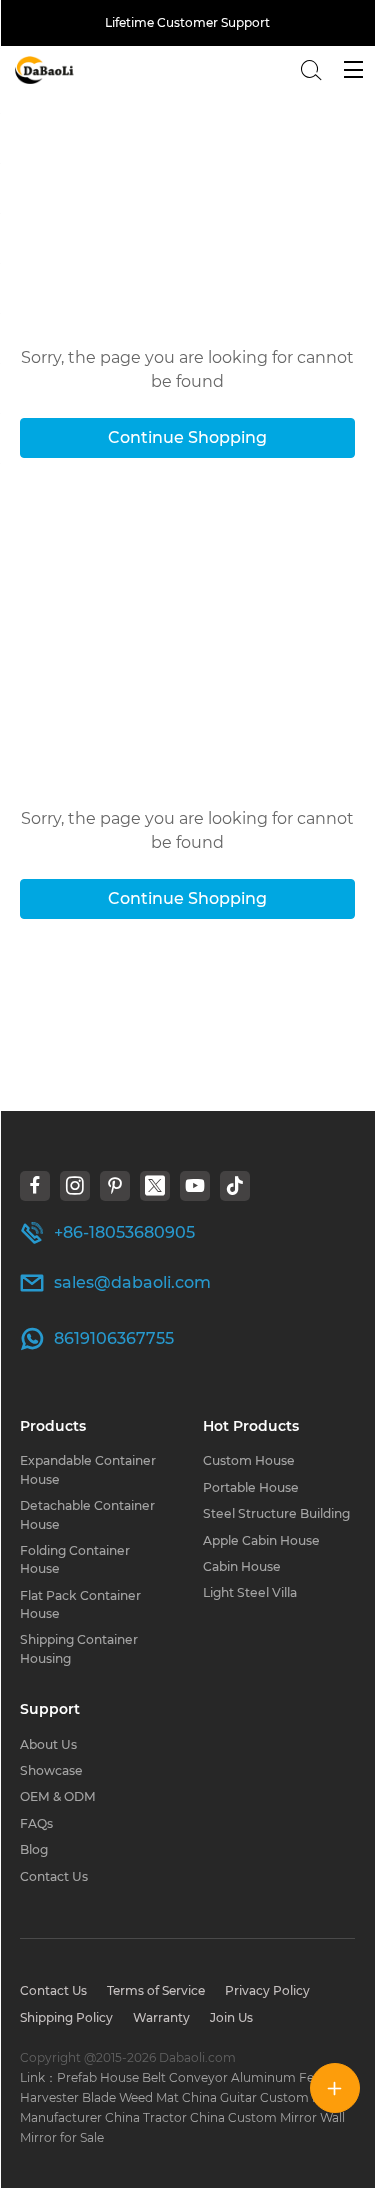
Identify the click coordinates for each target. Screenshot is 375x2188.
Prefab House (98, 2077)
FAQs (36, 1823)
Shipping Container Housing (79, 1648)
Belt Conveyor (185, 2077)
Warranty (161, 2017)
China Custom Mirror (253, 2117)
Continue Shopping (187, 437)
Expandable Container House (88, 1469)
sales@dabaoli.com (132, 1282)
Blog (34, 1849)
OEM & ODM (58, 1796)
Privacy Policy (267, 1990)
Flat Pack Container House (80, 1604)
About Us (48, 1744)
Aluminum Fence (283, 2077)
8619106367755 (114, 1338)
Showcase (51, 1770)
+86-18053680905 (124, 1232)
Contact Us (54, 1876)
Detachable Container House (87, 1514)
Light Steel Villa (250, 1592)
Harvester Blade (68, 2097)
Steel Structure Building (276, 1513)
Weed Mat (149, 2097)
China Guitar (219, 2097)
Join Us (231, 2017)
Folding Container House (75, 1559)
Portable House (251, 1487)
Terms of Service (156, 1990)
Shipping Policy (66, 2017)
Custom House (249, 1460)
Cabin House (242, 1566)
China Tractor (146, 2117)
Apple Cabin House (261, 1540)
